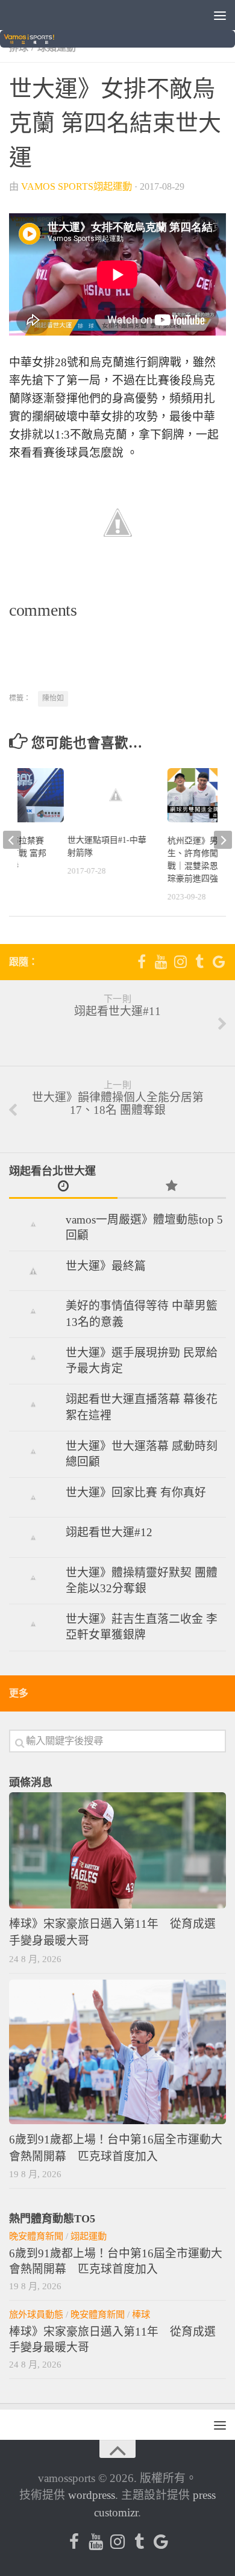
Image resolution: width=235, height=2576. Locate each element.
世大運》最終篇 (106, 1266)
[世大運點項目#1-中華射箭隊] (116, 795)
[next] (223, 840)
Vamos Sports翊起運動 (77, 187)
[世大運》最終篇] (33, 1271)
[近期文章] (63, 1187)
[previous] (12, 840)
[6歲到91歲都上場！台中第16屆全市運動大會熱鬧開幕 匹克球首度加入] (117, 2052)
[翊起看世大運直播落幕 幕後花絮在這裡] (33, 1404)
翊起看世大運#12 (109, 1532)
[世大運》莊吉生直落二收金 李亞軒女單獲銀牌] (33, 1624)
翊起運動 (89, 2236)
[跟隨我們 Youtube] (161, 961)
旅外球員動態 (36, 2314)
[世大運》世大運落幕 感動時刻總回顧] (33, 1451)
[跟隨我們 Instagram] (180, 961)
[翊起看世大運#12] (33, 1537)
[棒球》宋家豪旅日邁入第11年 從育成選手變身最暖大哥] (117, 1851)
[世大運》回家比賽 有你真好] (33, 1497)
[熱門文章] (172, 1187)
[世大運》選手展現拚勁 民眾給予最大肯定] (33, 1357)
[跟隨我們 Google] (219, 961)
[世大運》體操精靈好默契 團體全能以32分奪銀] (33, 1577)
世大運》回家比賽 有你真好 (136, 1493)
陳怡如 (53, 698)
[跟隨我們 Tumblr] (199, 961)
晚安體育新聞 (36, 2236)
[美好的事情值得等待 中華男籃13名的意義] (33, 1311)
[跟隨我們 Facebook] (142, 961)
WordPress (92, 2495)
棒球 (141, 2314)
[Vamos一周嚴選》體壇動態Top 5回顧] (33, 1224)
